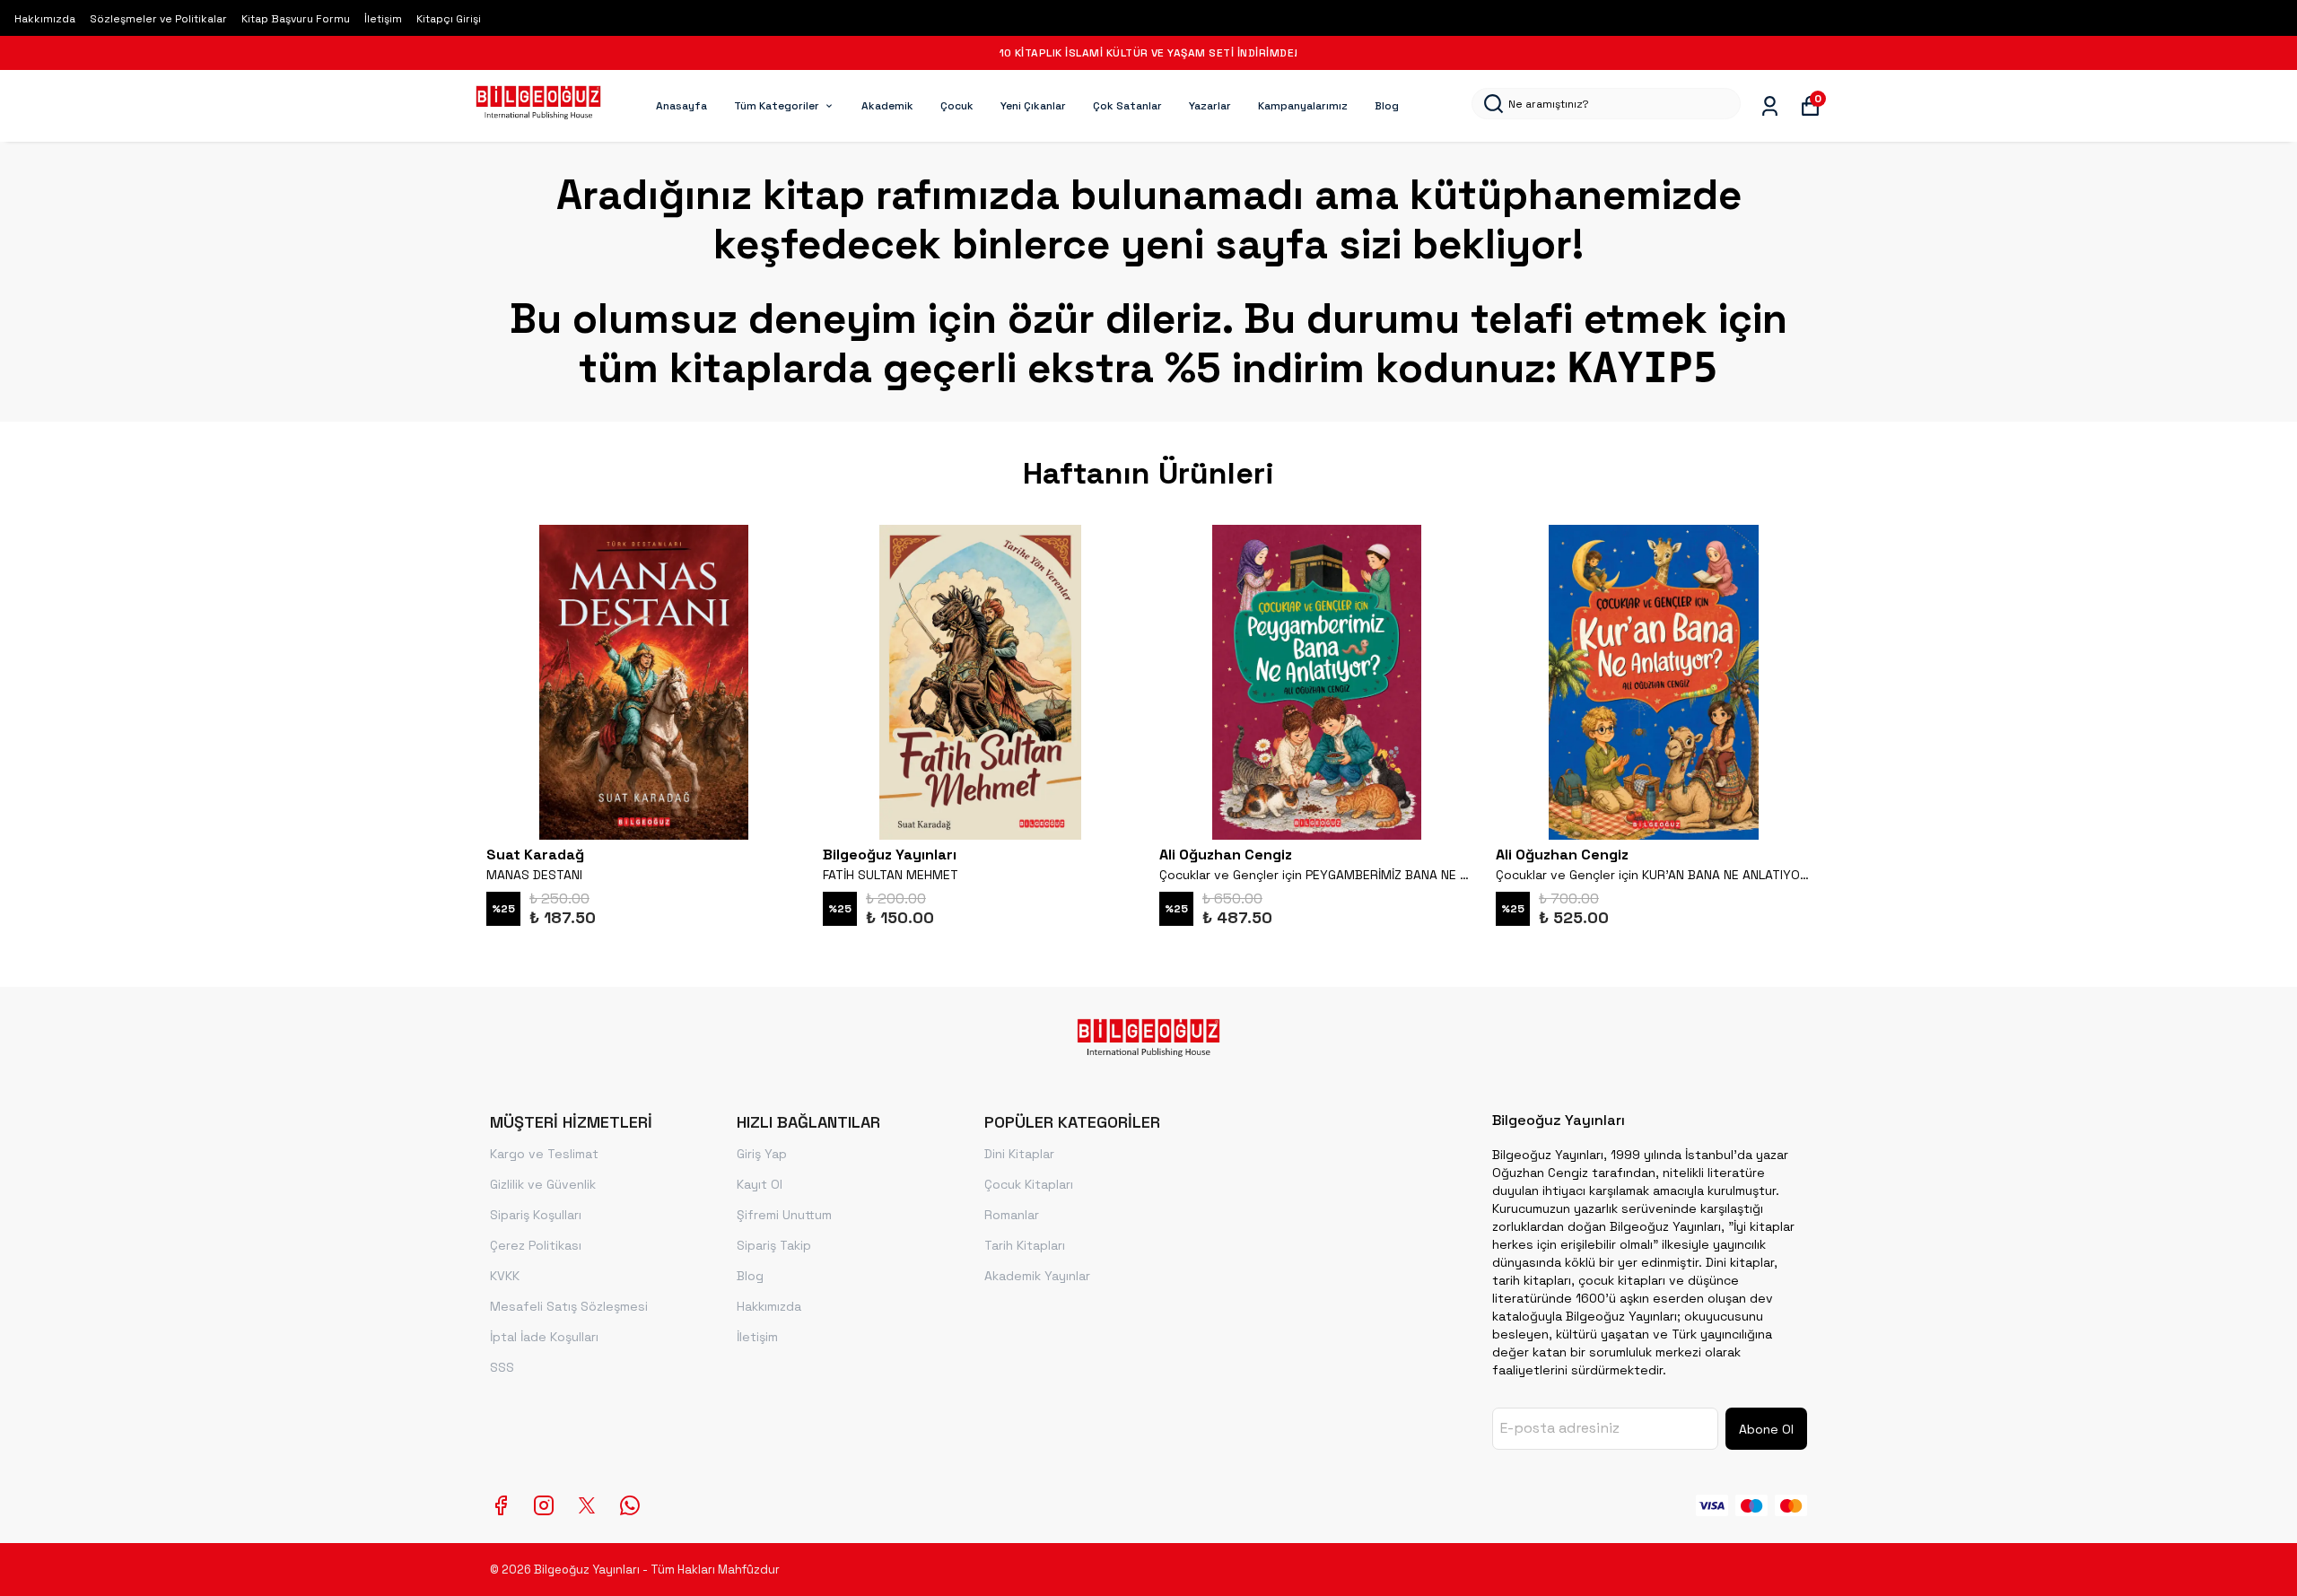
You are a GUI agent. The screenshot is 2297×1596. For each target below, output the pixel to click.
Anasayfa (681, 106)
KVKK (505, 1276)
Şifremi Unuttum (784, 1215)
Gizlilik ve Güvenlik (543, 1184)
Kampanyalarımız (1303, 106)
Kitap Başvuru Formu (296, 19)
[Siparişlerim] (1770, 106)
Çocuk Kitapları (1029, 1184)
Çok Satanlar (1127, 106)
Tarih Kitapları (1025, 1245)
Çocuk (957, 106)
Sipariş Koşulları (536, 1215)
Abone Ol (1766, 1429)
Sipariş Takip (774, 1245)
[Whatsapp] (630, 1505)
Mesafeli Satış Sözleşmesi (569, 1306)
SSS (502, 1367)
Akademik (887, 106)
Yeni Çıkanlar (1033, 106)
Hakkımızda (45, 19)
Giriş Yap (762, 1154)
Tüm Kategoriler (777, 106)
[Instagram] (544, 1505)
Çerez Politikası (536, 1245)
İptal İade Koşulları (544, 1337)
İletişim (383, 19)
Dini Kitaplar (1019, 1154)
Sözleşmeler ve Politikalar (158, 19)
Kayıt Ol (760, 1184)
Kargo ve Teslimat (544, 1154)
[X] (587, 1505)
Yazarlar (1210, 106)
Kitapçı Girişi (449, 19)
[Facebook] (501, 1505)
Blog (1387, 106)
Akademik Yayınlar (1037, 1276)
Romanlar (1012, 1215)
